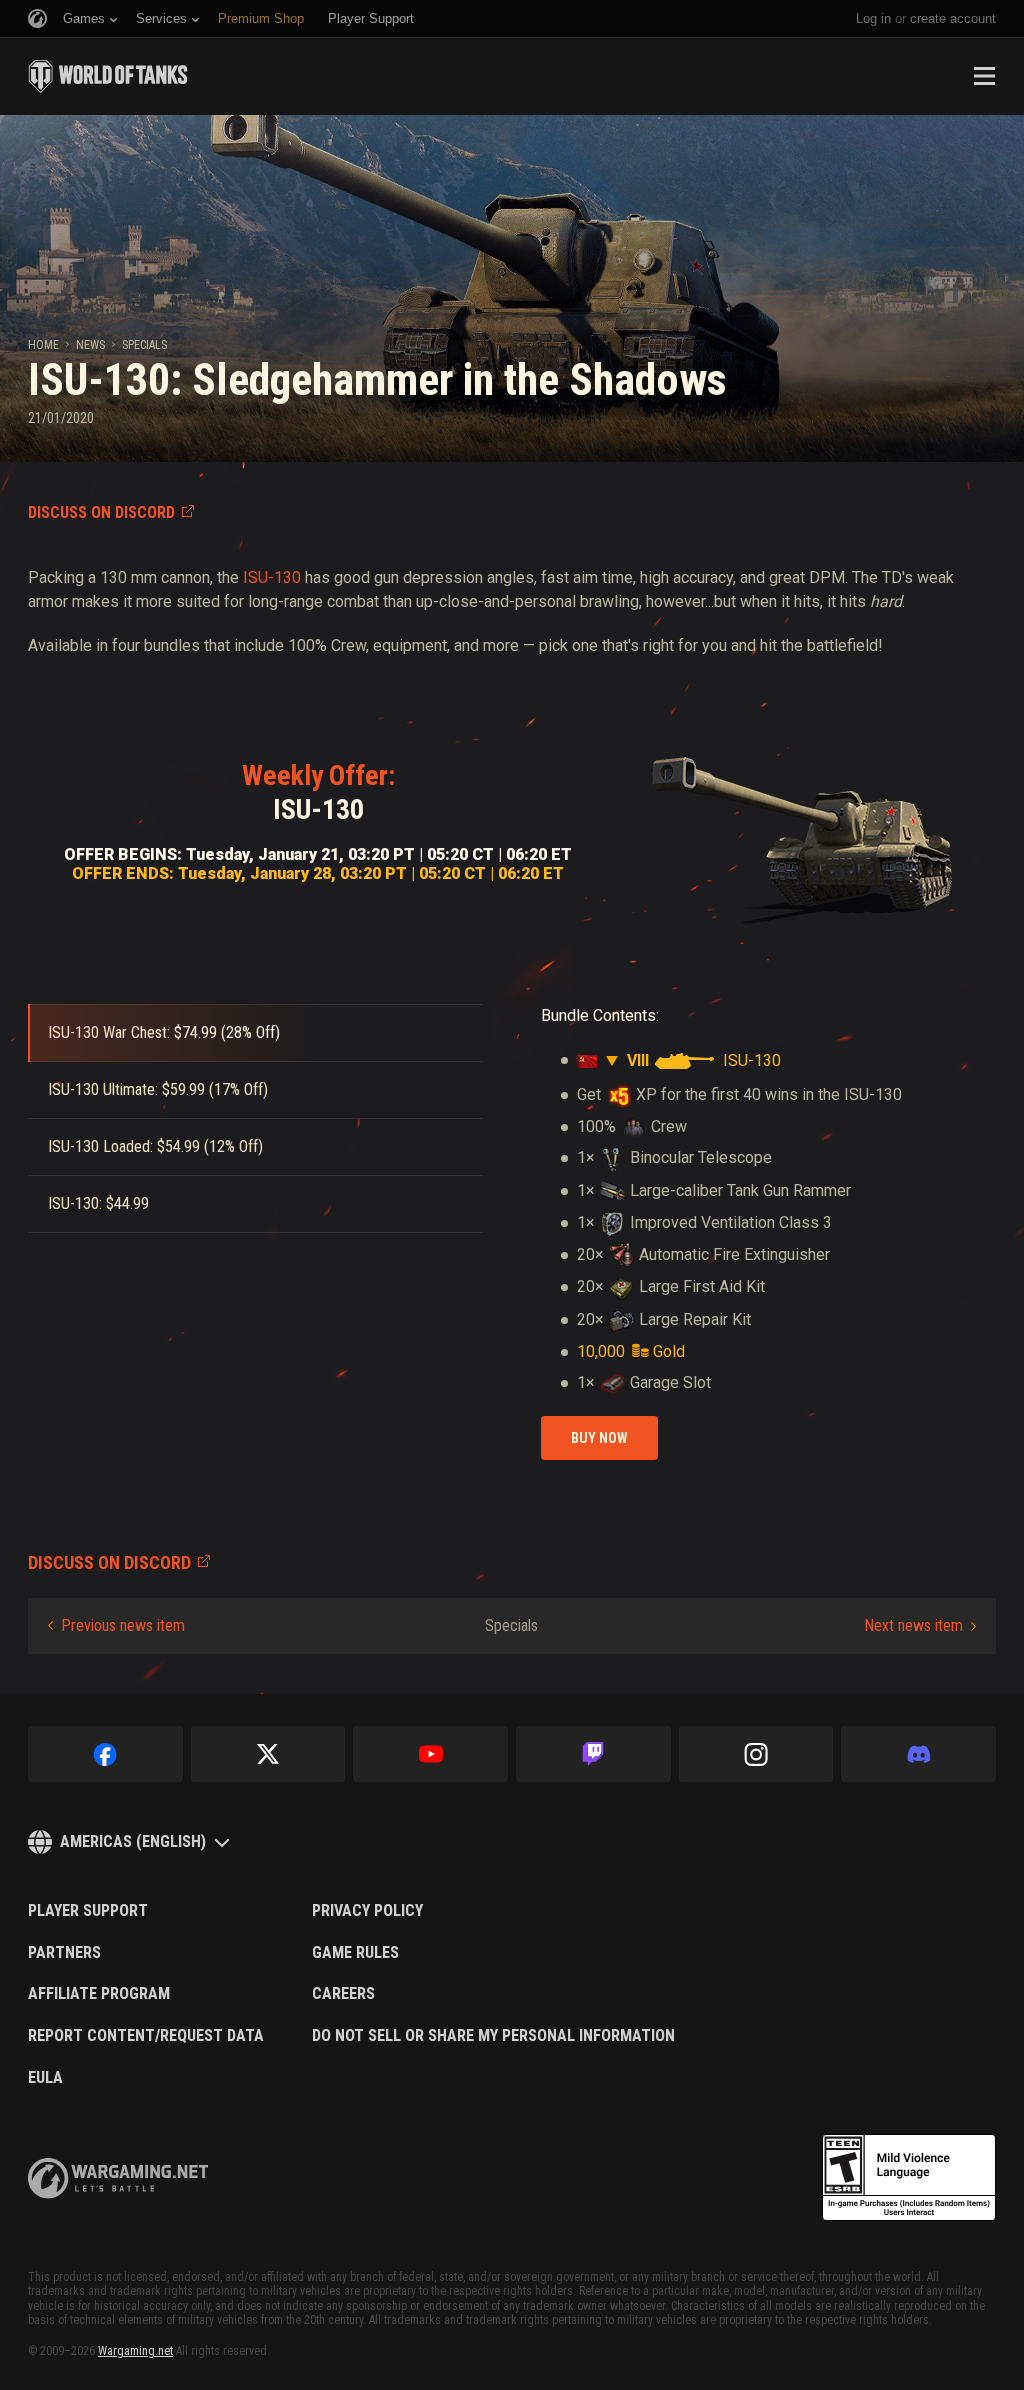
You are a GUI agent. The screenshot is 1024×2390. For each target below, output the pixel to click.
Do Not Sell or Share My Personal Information (493, 2036)
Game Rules (355, 1953)
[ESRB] (909, 2178)
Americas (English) (133, 1841)
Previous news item (123, 1625)
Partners (64, 1953)
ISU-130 (272, 577)
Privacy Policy (367, 1911)
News (90, 345)
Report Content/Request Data (146, 2036)
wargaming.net (118, 2178)
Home (43, 345)
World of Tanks (108, 76)
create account (953, 18)
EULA (45, 2078)
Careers (343, 1994)
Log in (873, 18)
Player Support (88, 1911)
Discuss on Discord (101, 512)
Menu (984, 76)
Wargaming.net (135, 2351)
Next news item (913, 1625)
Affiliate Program (99, 1994)
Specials (144, 345)
